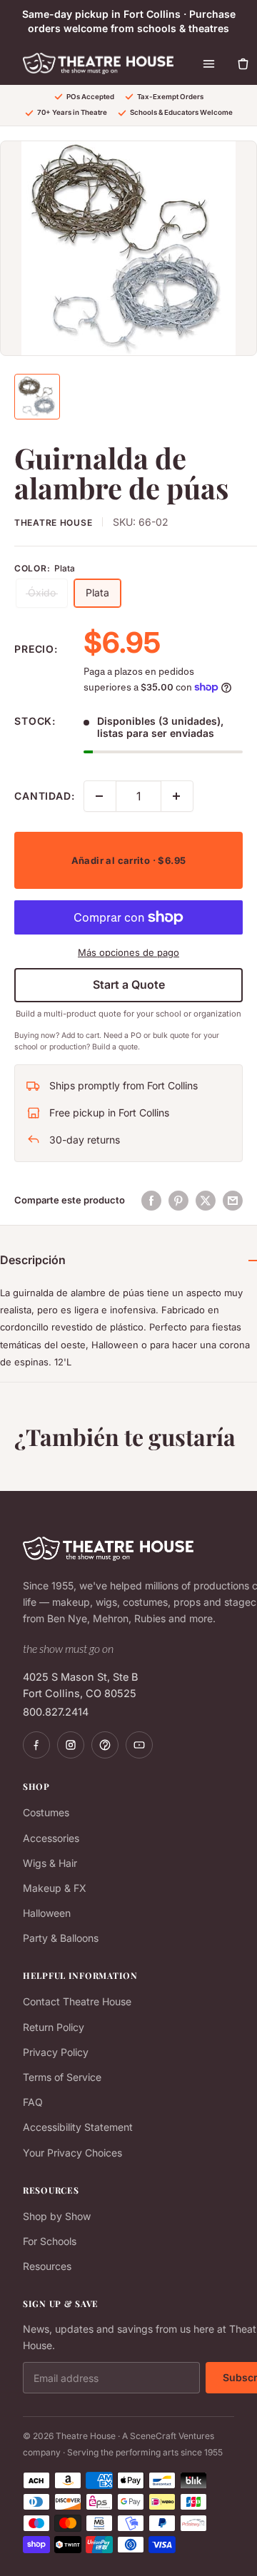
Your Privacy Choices (72, 2153)
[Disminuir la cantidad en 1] (100, 796)
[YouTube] (139, 1745)
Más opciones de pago (128, 952)
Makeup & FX (55, 1888)
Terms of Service (62, 2077)
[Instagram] (71, 1745)
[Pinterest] (105, 1745)
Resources (47, 2266)
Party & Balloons (61, 1938)
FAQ (33, 2102)
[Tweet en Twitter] (206, 1201)
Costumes (46, 1812)
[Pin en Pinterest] (178, 1201)
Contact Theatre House (77, 2001)
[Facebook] (36, 1745)
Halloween (47, 1913)
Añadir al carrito (129, 860)
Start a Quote (129, 984)
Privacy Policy (56, 2052)
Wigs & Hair (50, 1863)
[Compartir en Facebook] (151, 1201)
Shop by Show (57, 2216)
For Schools (50, 2241)
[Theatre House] (98, 63)
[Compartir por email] (233, 1201)
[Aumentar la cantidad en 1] (177, 796)
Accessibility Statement (78, 2127)
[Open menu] (209, 63)
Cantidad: (45, 796)
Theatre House (53, 523)
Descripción (33, 1260)
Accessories (51, 1838)
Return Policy (54, 2027)
